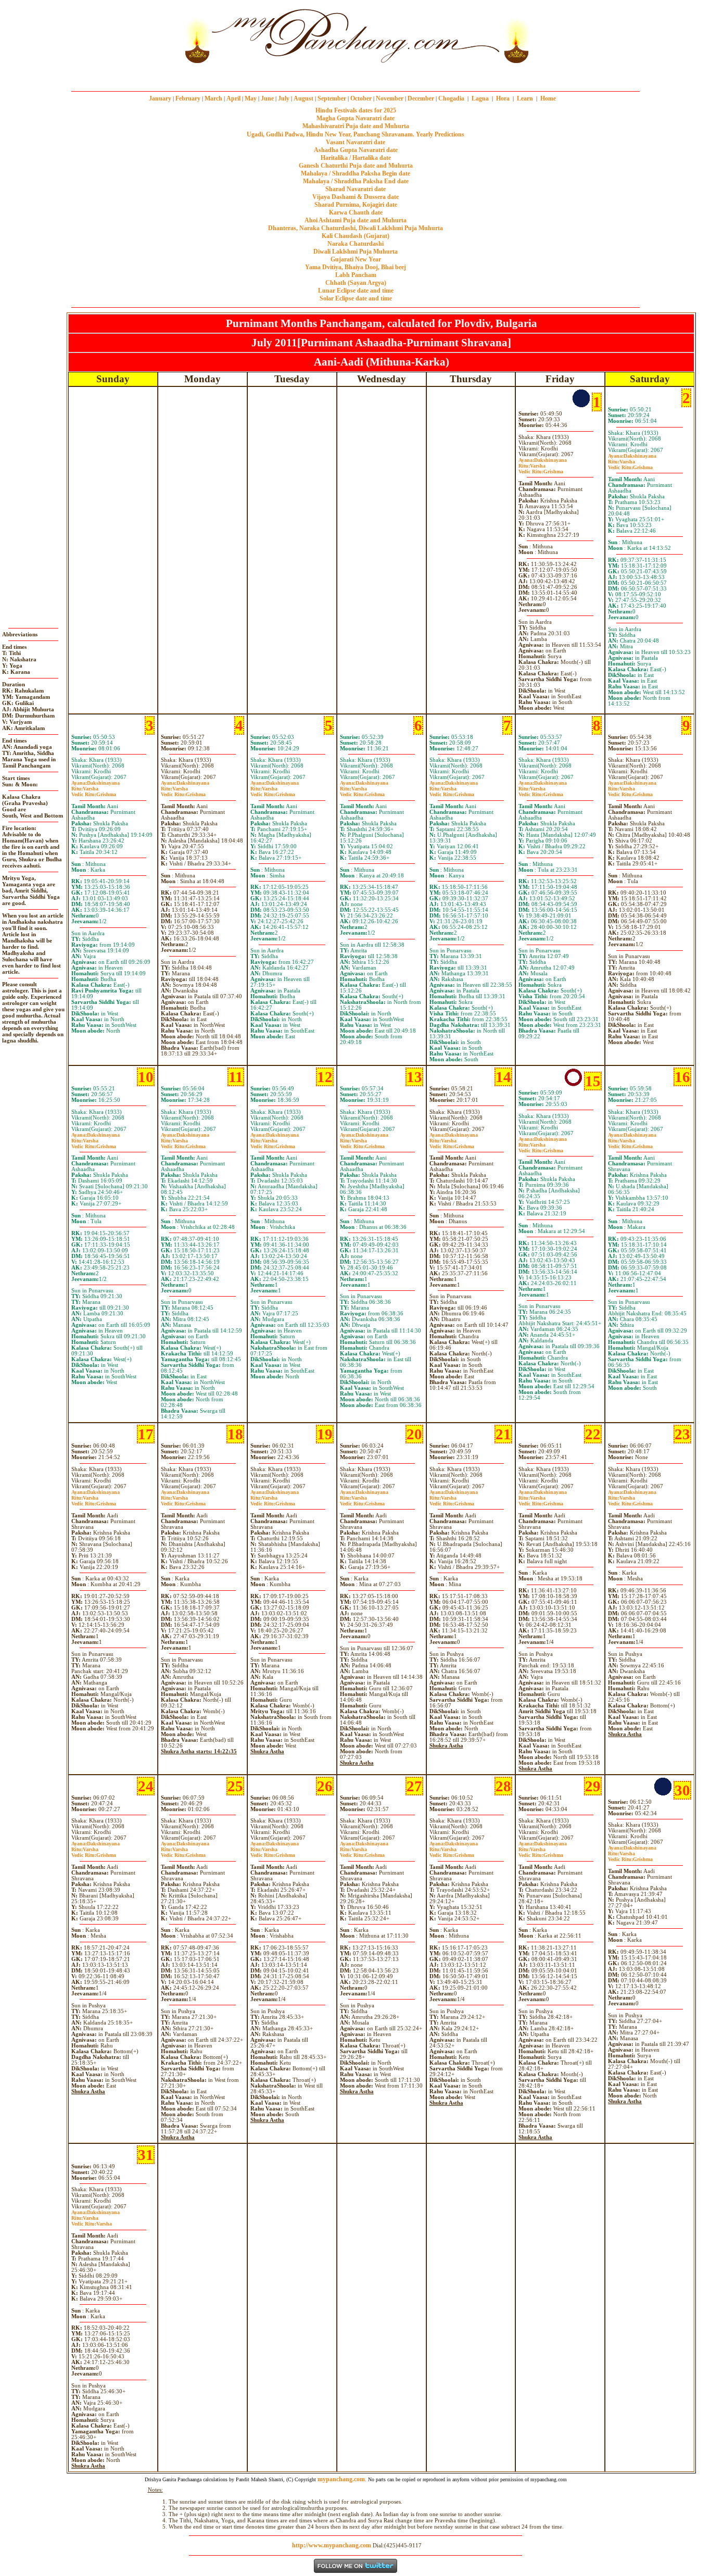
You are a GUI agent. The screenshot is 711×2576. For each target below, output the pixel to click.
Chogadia (451, 98)
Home (548, 98)
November (390, 98)
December (421, 98)
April (233, 98)
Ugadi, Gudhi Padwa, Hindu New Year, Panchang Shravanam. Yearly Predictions (355, 134)
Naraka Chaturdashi (355, 244)
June (267, 98)
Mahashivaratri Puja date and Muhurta (356, 126)
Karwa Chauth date (356, 212)
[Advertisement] (146, 36)
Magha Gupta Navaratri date (355, 118)
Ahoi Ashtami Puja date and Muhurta (355, 220)
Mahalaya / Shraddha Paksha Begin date (355, 173)
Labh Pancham (356, 275)
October (361, 98)
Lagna (480, 98)
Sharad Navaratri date (355, 189)
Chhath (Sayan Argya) (356, 283)
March (213, 98)
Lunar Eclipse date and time (356, 291)
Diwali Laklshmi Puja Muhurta (355, 252)
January (160, 98)
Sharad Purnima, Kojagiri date (356, 205)
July (284, 98)
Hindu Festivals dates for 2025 (356, 110)
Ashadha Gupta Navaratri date (356, 150)
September (332, 98)
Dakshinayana (543, 460)
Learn (525, 98)
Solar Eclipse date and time (356, 298)
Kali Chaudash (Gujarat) (355, 236)
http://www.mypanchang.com (332, 2545)
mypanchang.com (355, 75)
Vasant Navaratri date (355, 142)
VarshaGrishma (541, 469)
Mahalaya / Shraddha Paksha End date (356, 181)
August (303, 98)
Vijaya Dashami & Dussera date (355, 197)
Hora (503, 98)
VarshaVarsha (92, 2221)
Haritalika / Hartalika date (356, 158)
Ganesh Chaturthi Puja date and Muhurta (356, 166)
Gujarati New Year (356, 259)
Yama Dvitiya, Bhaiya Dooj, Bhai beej (355, 267)
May (251, 98)
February (188, 98)
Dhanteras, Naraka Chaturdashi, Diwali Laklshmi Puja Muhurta (355, 228)
